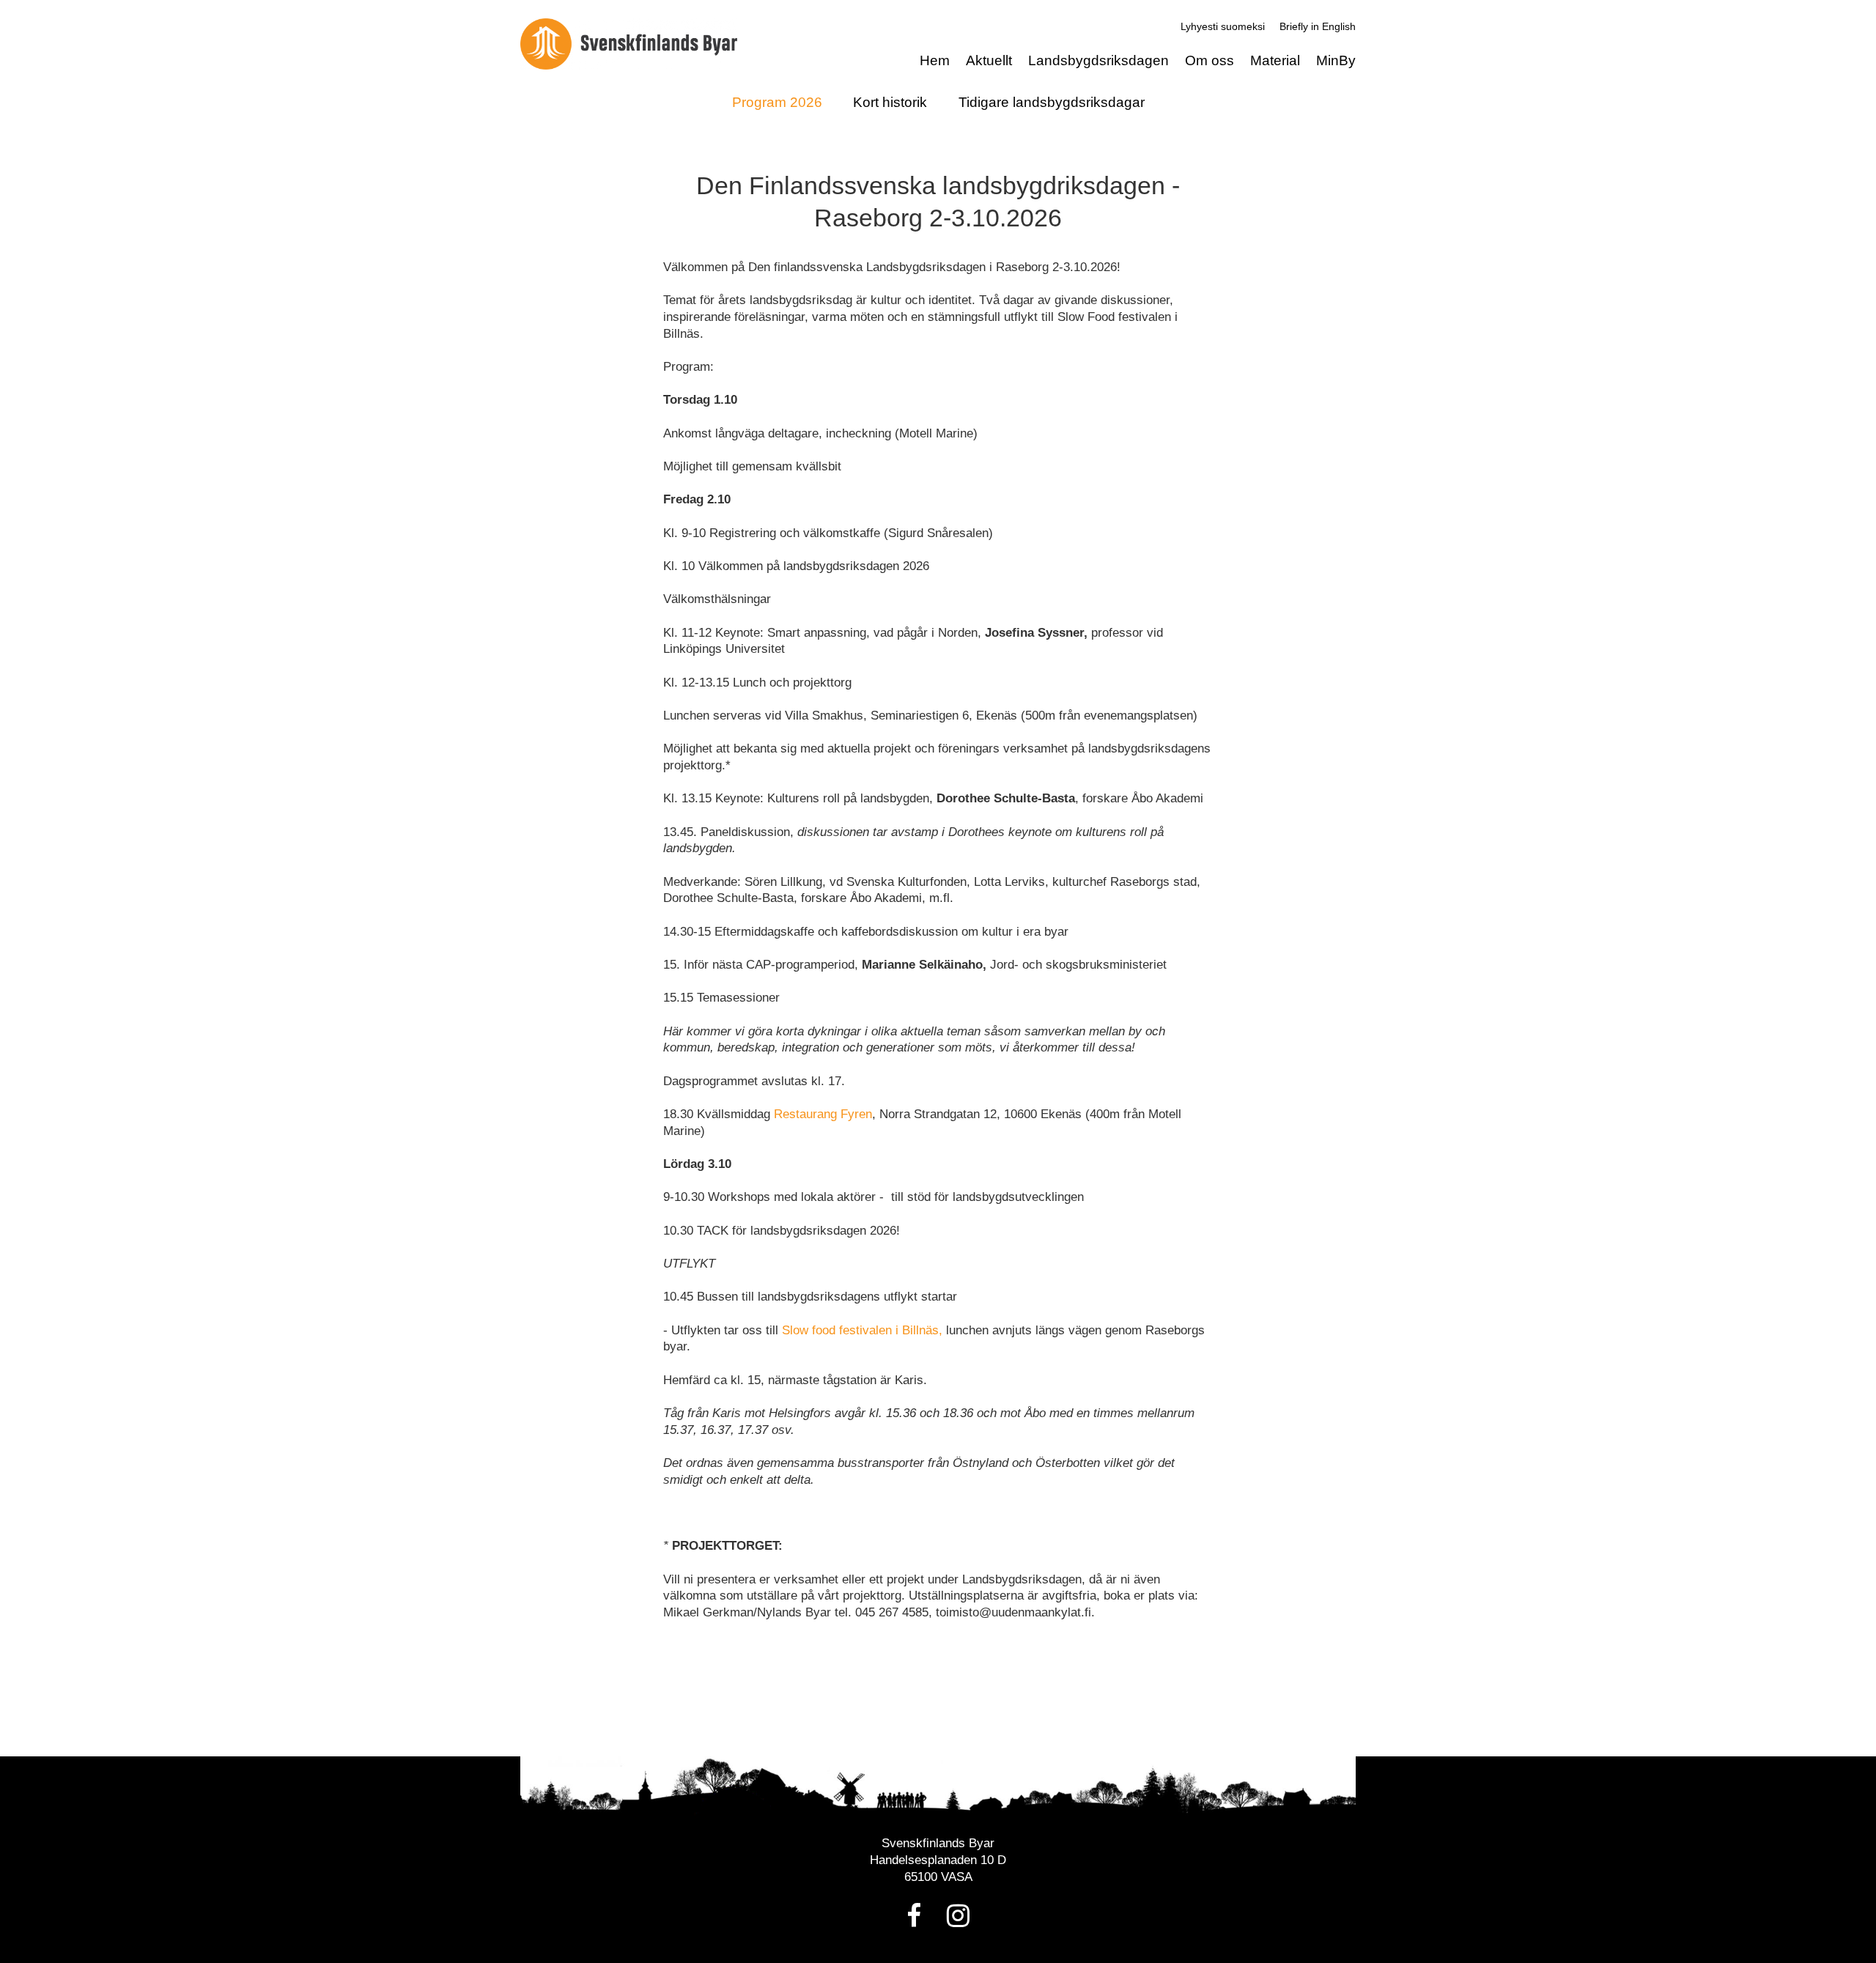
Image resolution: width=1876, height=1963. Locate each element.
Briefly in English (1318, 26)
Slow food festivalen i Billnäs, (862, 1330)
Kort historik (890, 102)
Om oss (1210, 60)
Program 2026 (777, 102)
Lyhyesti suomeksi (1223, 26)
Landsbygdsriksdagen (1098, 60)
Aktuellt (989, 60)
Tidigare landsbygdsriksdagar (1052, 102)
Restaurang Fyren (823, 1114)
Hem (935, 60)
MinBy (1336, 60)
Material (1275, 60)
